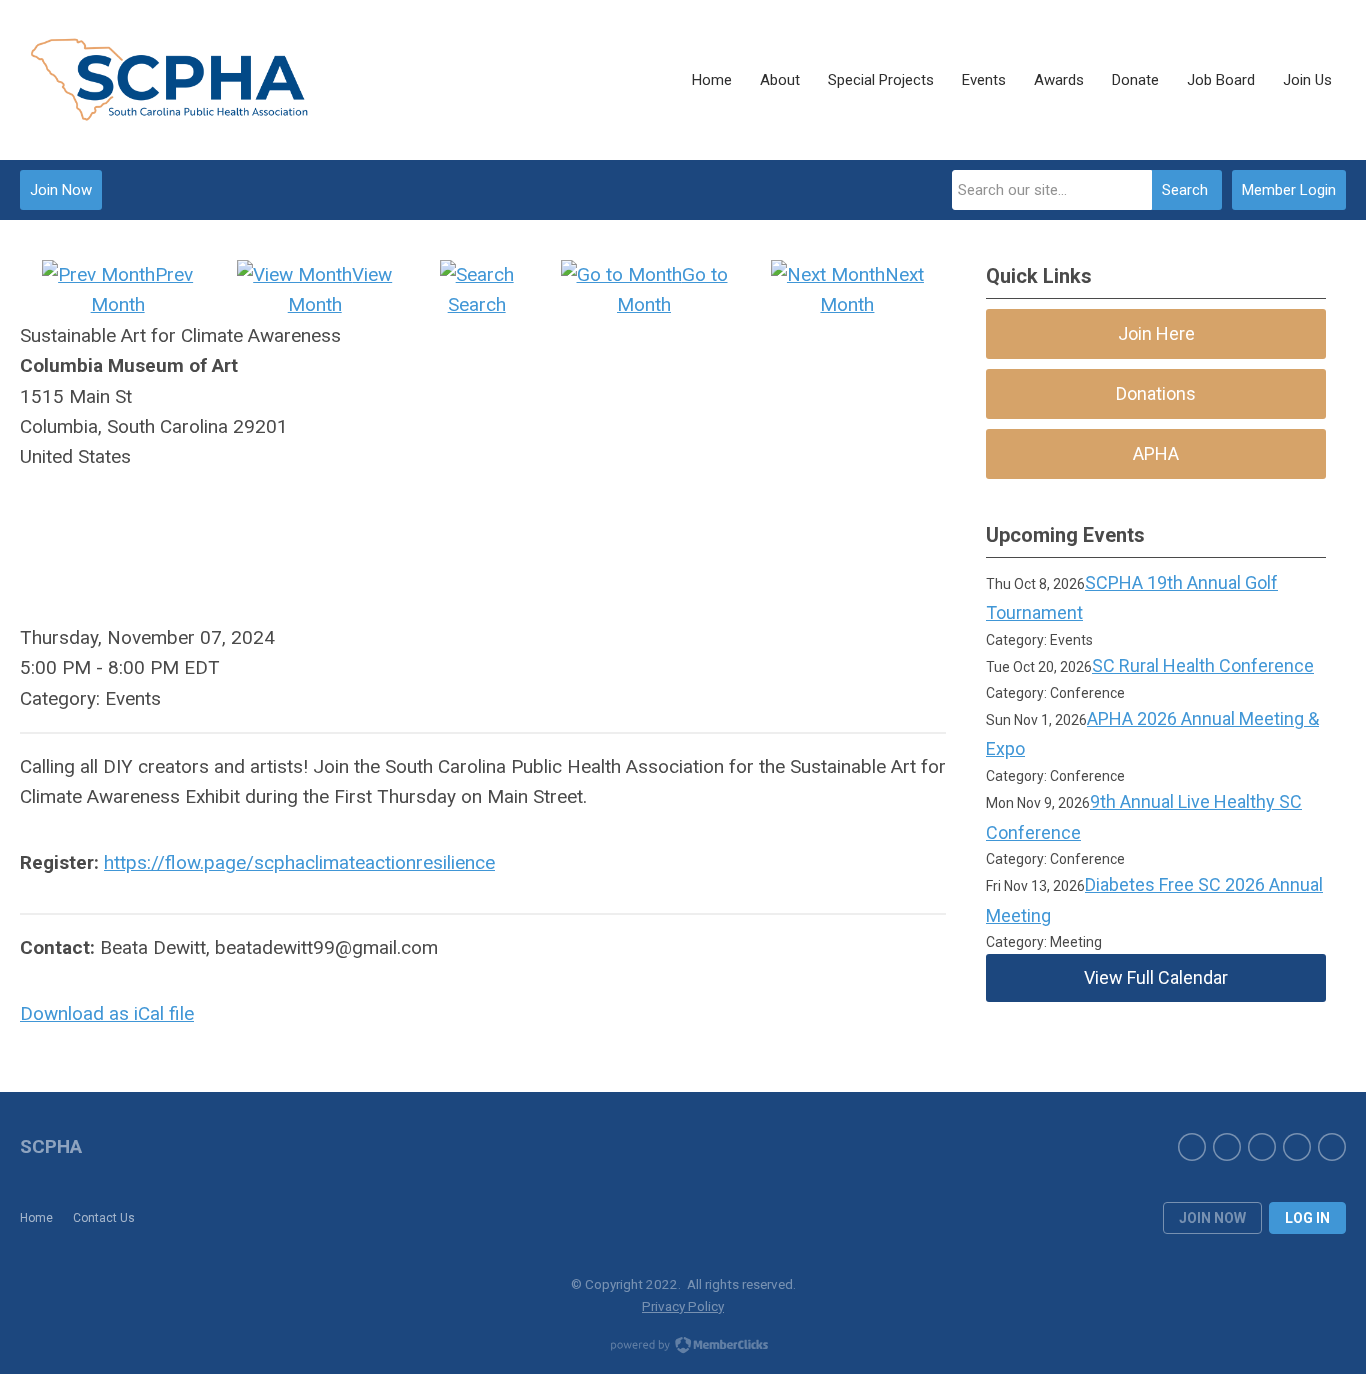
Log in (1307, 1218)
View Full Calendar (1156, 977)
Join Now (61, 190)
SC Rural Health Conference (1203, 665)
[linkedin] (1262, 1147)
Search (1185, 190)
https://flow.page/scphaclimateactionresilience (299, 862)
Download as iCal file (107, 1013)
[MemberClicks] (170, 80)
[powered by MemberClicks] (683, 1347)
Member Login (1289, 190)
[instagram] (1227, 1147)
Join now (1212, 1218)
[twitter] (1297, 1147)
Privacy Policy (683, 1306)
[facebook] (1192, 1147)
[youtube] (1332, 1147)
